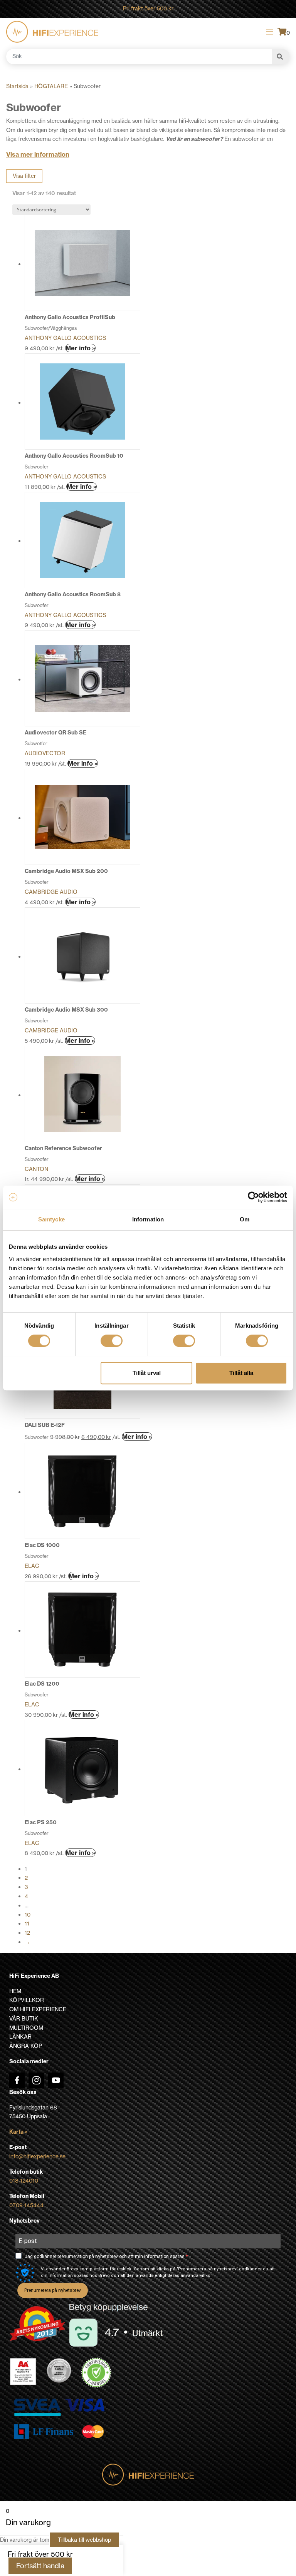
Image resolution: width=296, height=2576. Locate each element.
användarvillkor (196, 2276)
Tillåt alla (241, 1373)
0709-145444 (26, 2205)
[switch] (112, 1341)
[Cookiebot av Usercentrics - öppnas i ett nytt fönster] (253, 1197)
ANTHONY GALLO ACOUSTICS (65, 338)
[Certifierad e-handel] (96, 2373)
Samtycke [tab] (51, 1219)
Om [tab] (245, 1219)
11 (27, 1924)
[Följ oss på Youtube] (56, 2080)
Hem (15, 1991)
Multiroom (26, 2028)
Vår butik (24, 2019)
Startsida (17, 86)
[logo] (52, 32)
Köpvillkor (27, 2000)
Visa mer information (38, 154)
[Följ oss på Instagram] (36, 2080)
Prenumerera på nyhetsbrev (53, 2290)
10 (28, 1915)
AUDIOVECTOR (45, 753)
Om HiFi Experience (38, 2009)
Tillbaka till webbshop (84, 2540)
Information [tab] (148, 1219)
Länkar (20, 2037)
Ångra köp (26, 2046)
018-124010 (24, 2181)
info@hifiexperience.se (37, 2156)
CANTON (36, 1169)
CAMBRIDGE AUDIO (51, 892)
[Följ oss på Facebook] (17, 2080)
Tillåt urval (147, 1373)
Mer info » (80, 348)
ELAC (32, 1566)
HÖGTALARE (51, 86)
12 (27, 1933)
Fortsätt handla (40, 2566)
